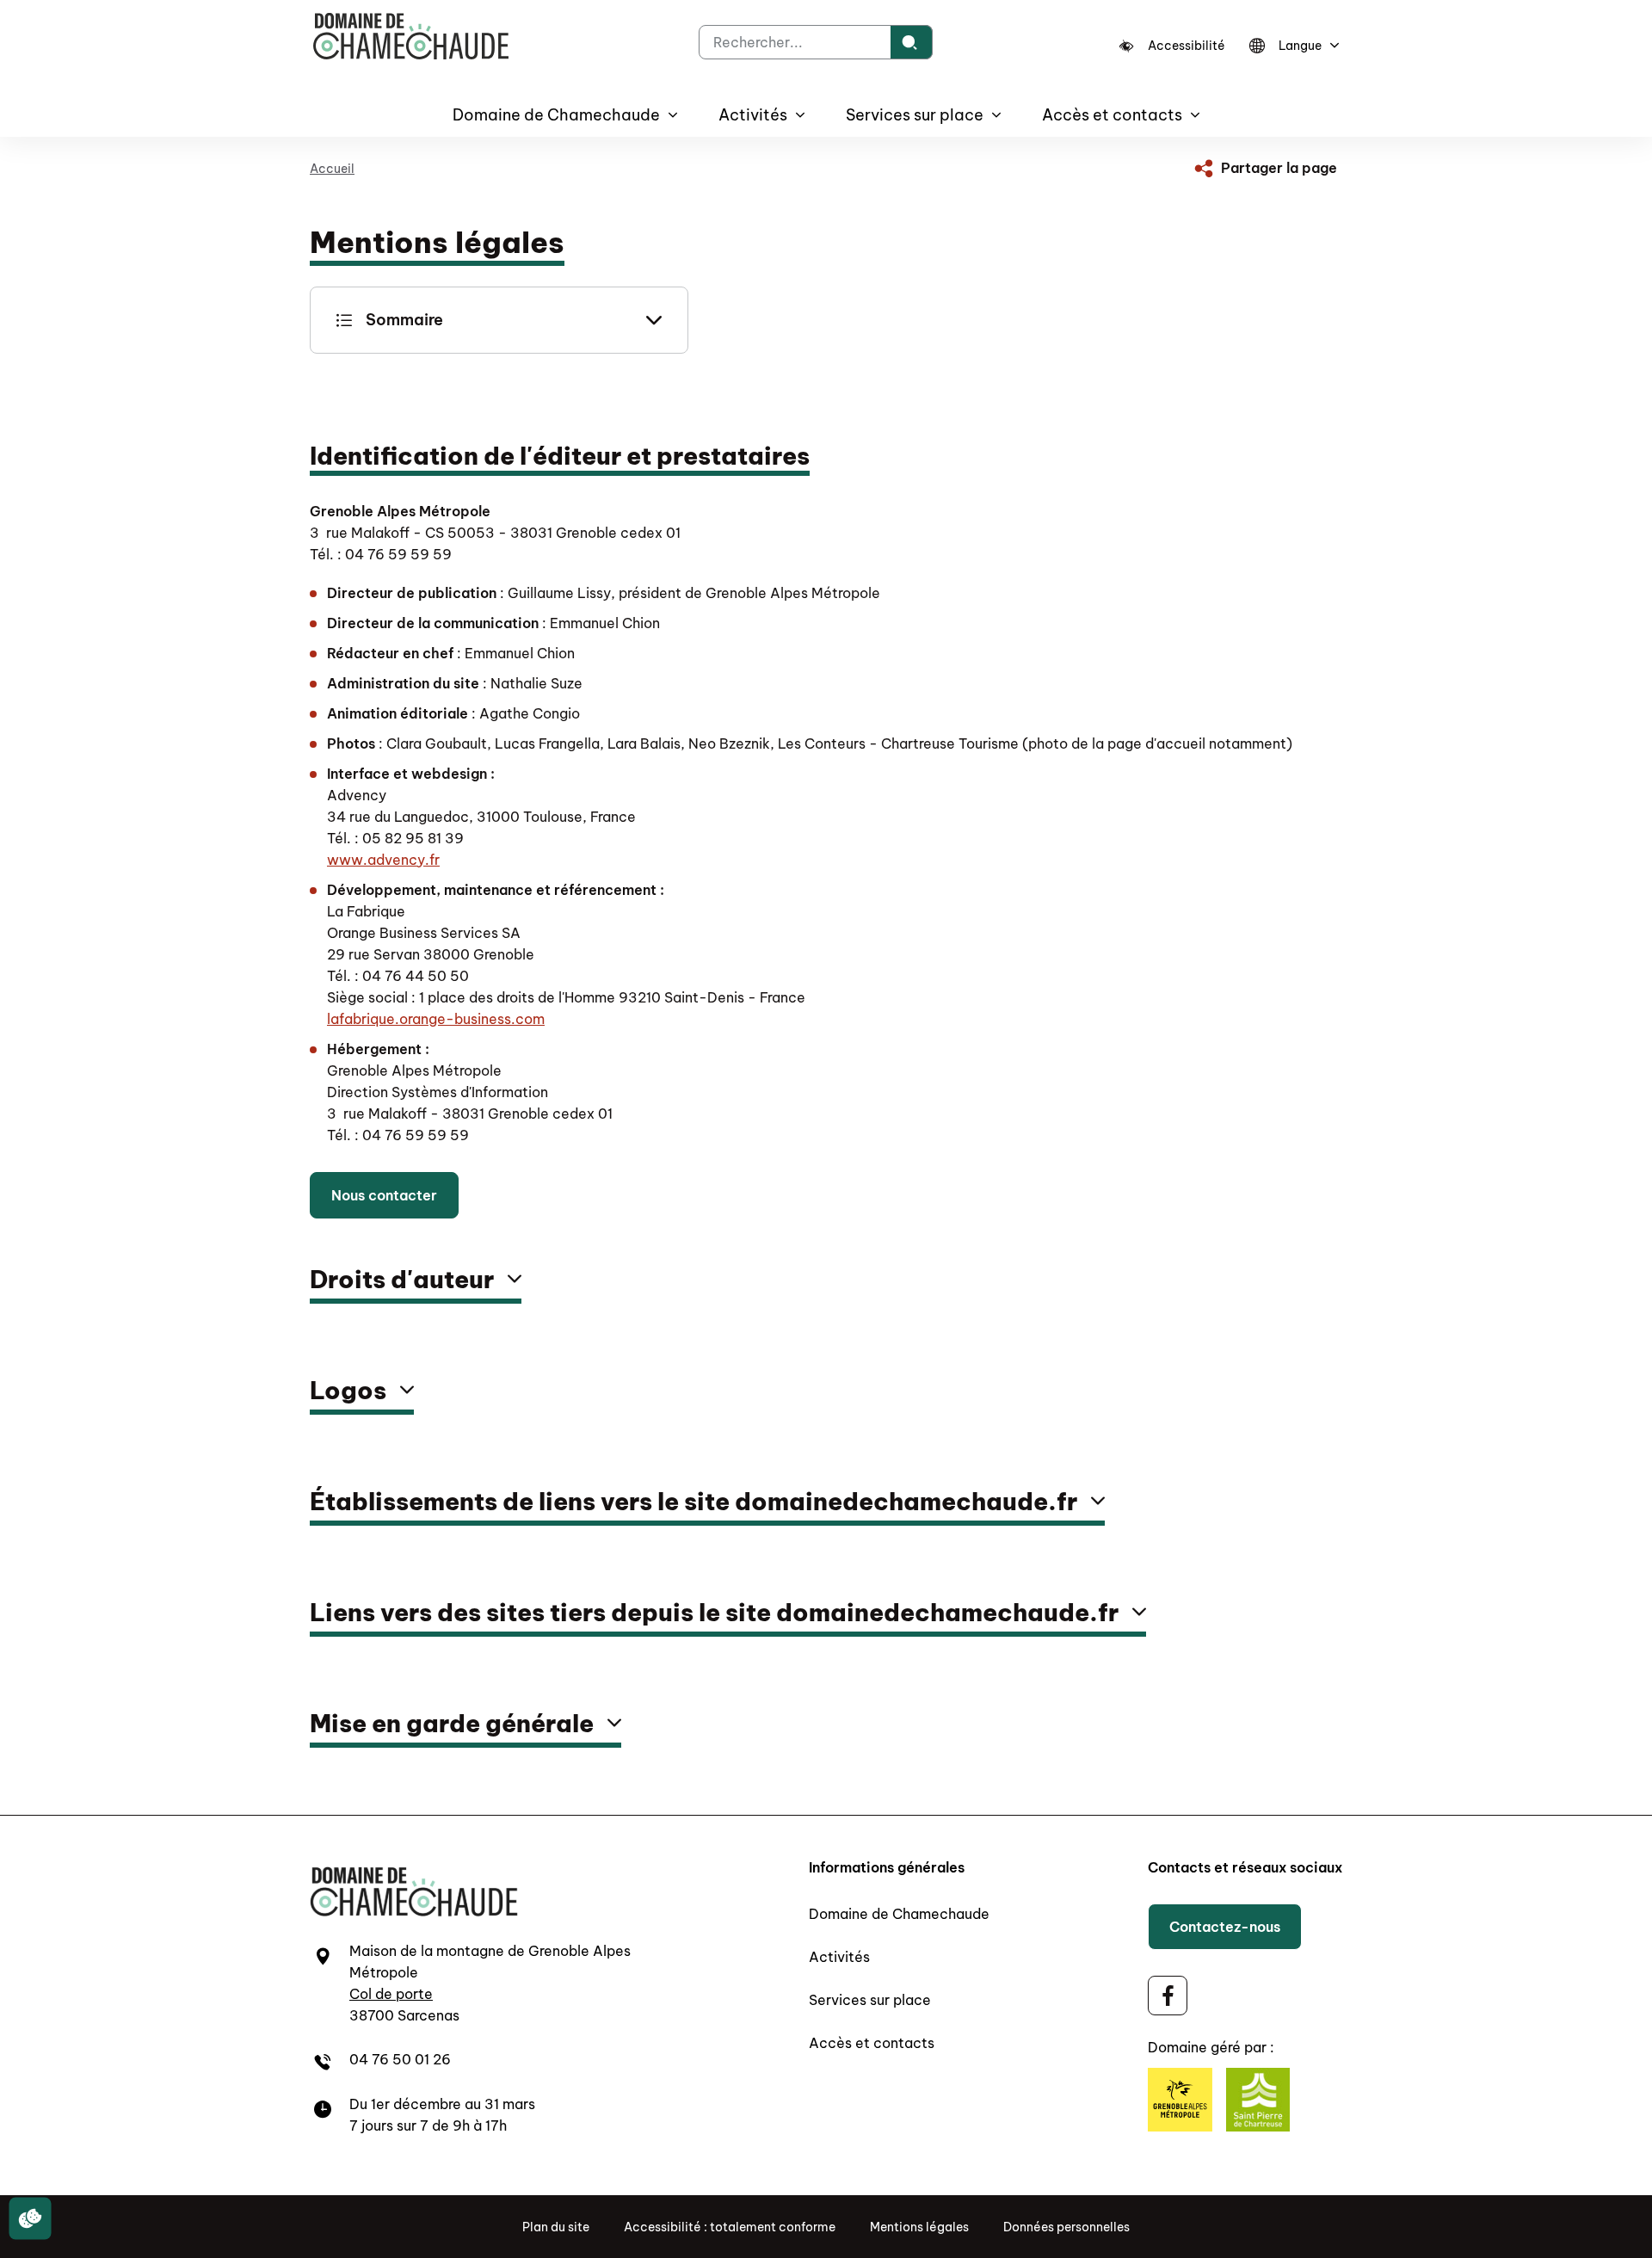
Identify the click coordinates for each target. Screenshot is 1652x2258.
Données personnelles (1066, 2227)
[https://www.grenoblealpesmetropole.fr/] (1180, 2103)
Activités (839, 1957)
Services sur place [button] (915, 115)
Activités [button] (753, 115)
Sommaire (404, 320)
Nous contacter (384, 1195)
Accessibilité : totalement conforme (730, 2227)
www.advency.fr (383, 860)
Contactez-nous (1225, 1927)
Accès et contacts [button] (1112, 115)
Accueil (332, 169)
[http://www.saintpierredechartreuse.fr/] (1258, 2103)
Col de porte (391, 1994)
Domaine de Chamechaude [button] (556, 115)
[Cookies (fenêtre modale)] (30, 2219)
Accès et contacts (872, 2043)
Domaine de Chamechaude (899, 1914)
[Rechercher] (912, 42)
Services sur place (870, 2000)
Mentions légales (919, 2227)
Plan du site (556, 2227)
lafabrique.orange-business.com (436, 1019)
